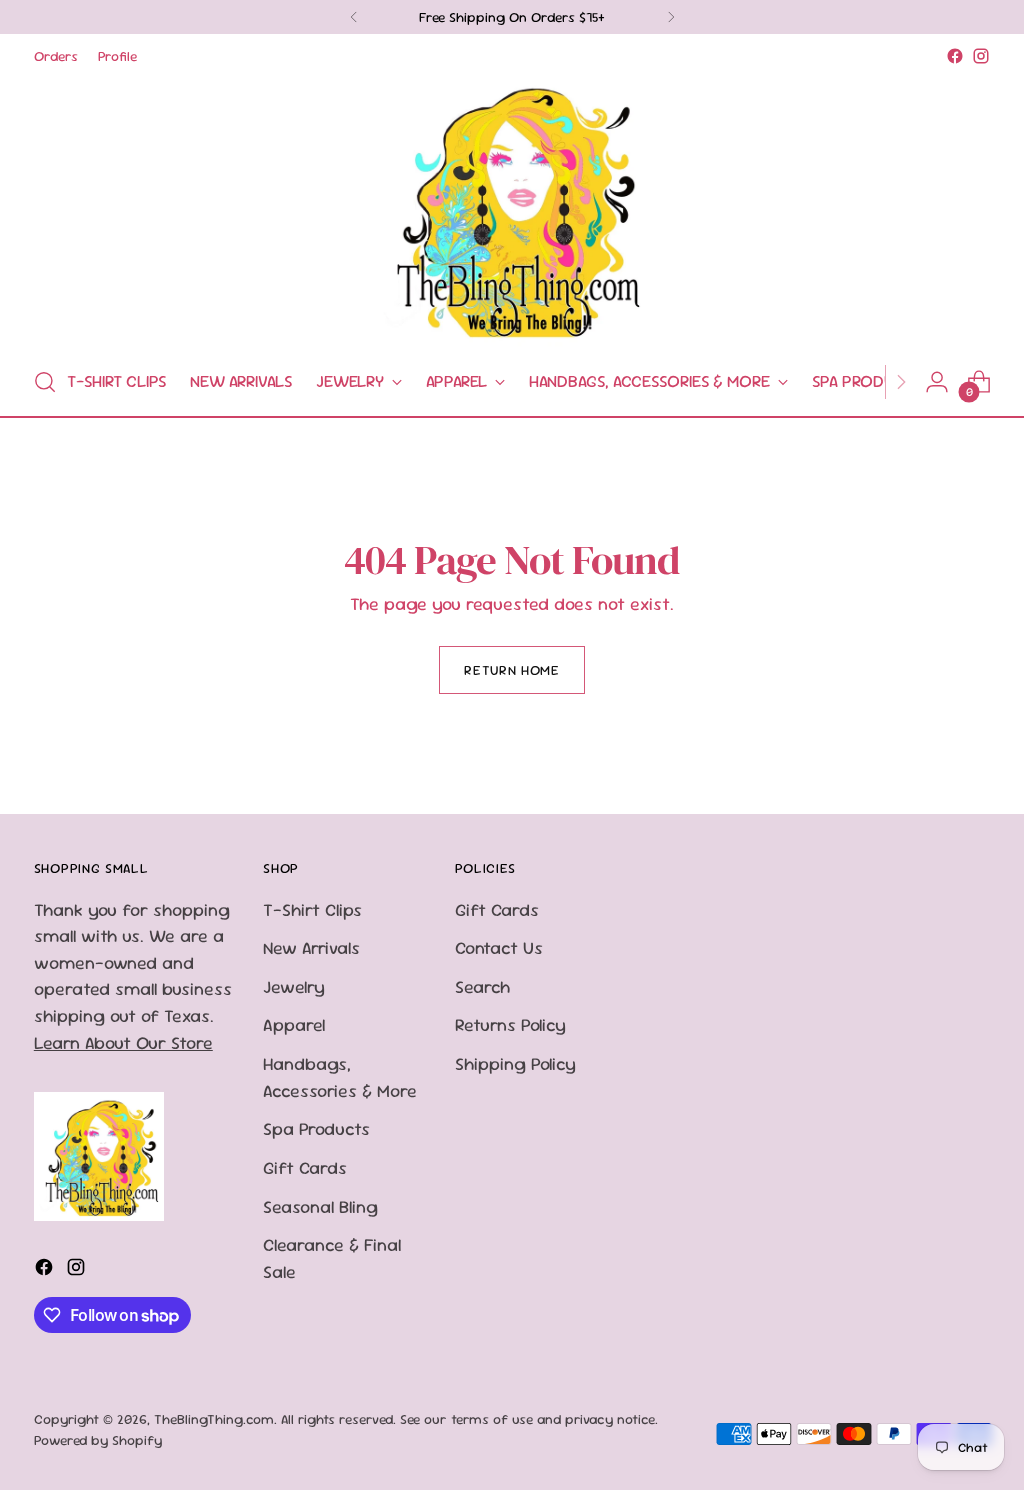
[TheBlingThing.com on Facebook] (955, 56)
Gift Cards (305, 1167)
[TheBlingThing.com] (512, 209)
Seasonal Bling (320, 1206)
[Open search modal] (45, 382)
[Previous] (354, 17)
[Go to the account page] (937, 382)
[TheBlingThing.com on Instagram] (981, 56)
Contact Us (499, 947)
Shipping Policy (515, 1063)
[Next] (671, 17)
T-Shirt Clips (312, 909)
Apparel (294, 1024)
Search (482, 986)
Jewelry (294, 986)
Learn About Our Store (123, 1042)
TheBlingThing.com (214, 1419)
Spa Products (316, 1128)
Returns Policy (510, 1024)
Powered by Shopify (98, 1440)
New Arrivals (311, 947)
